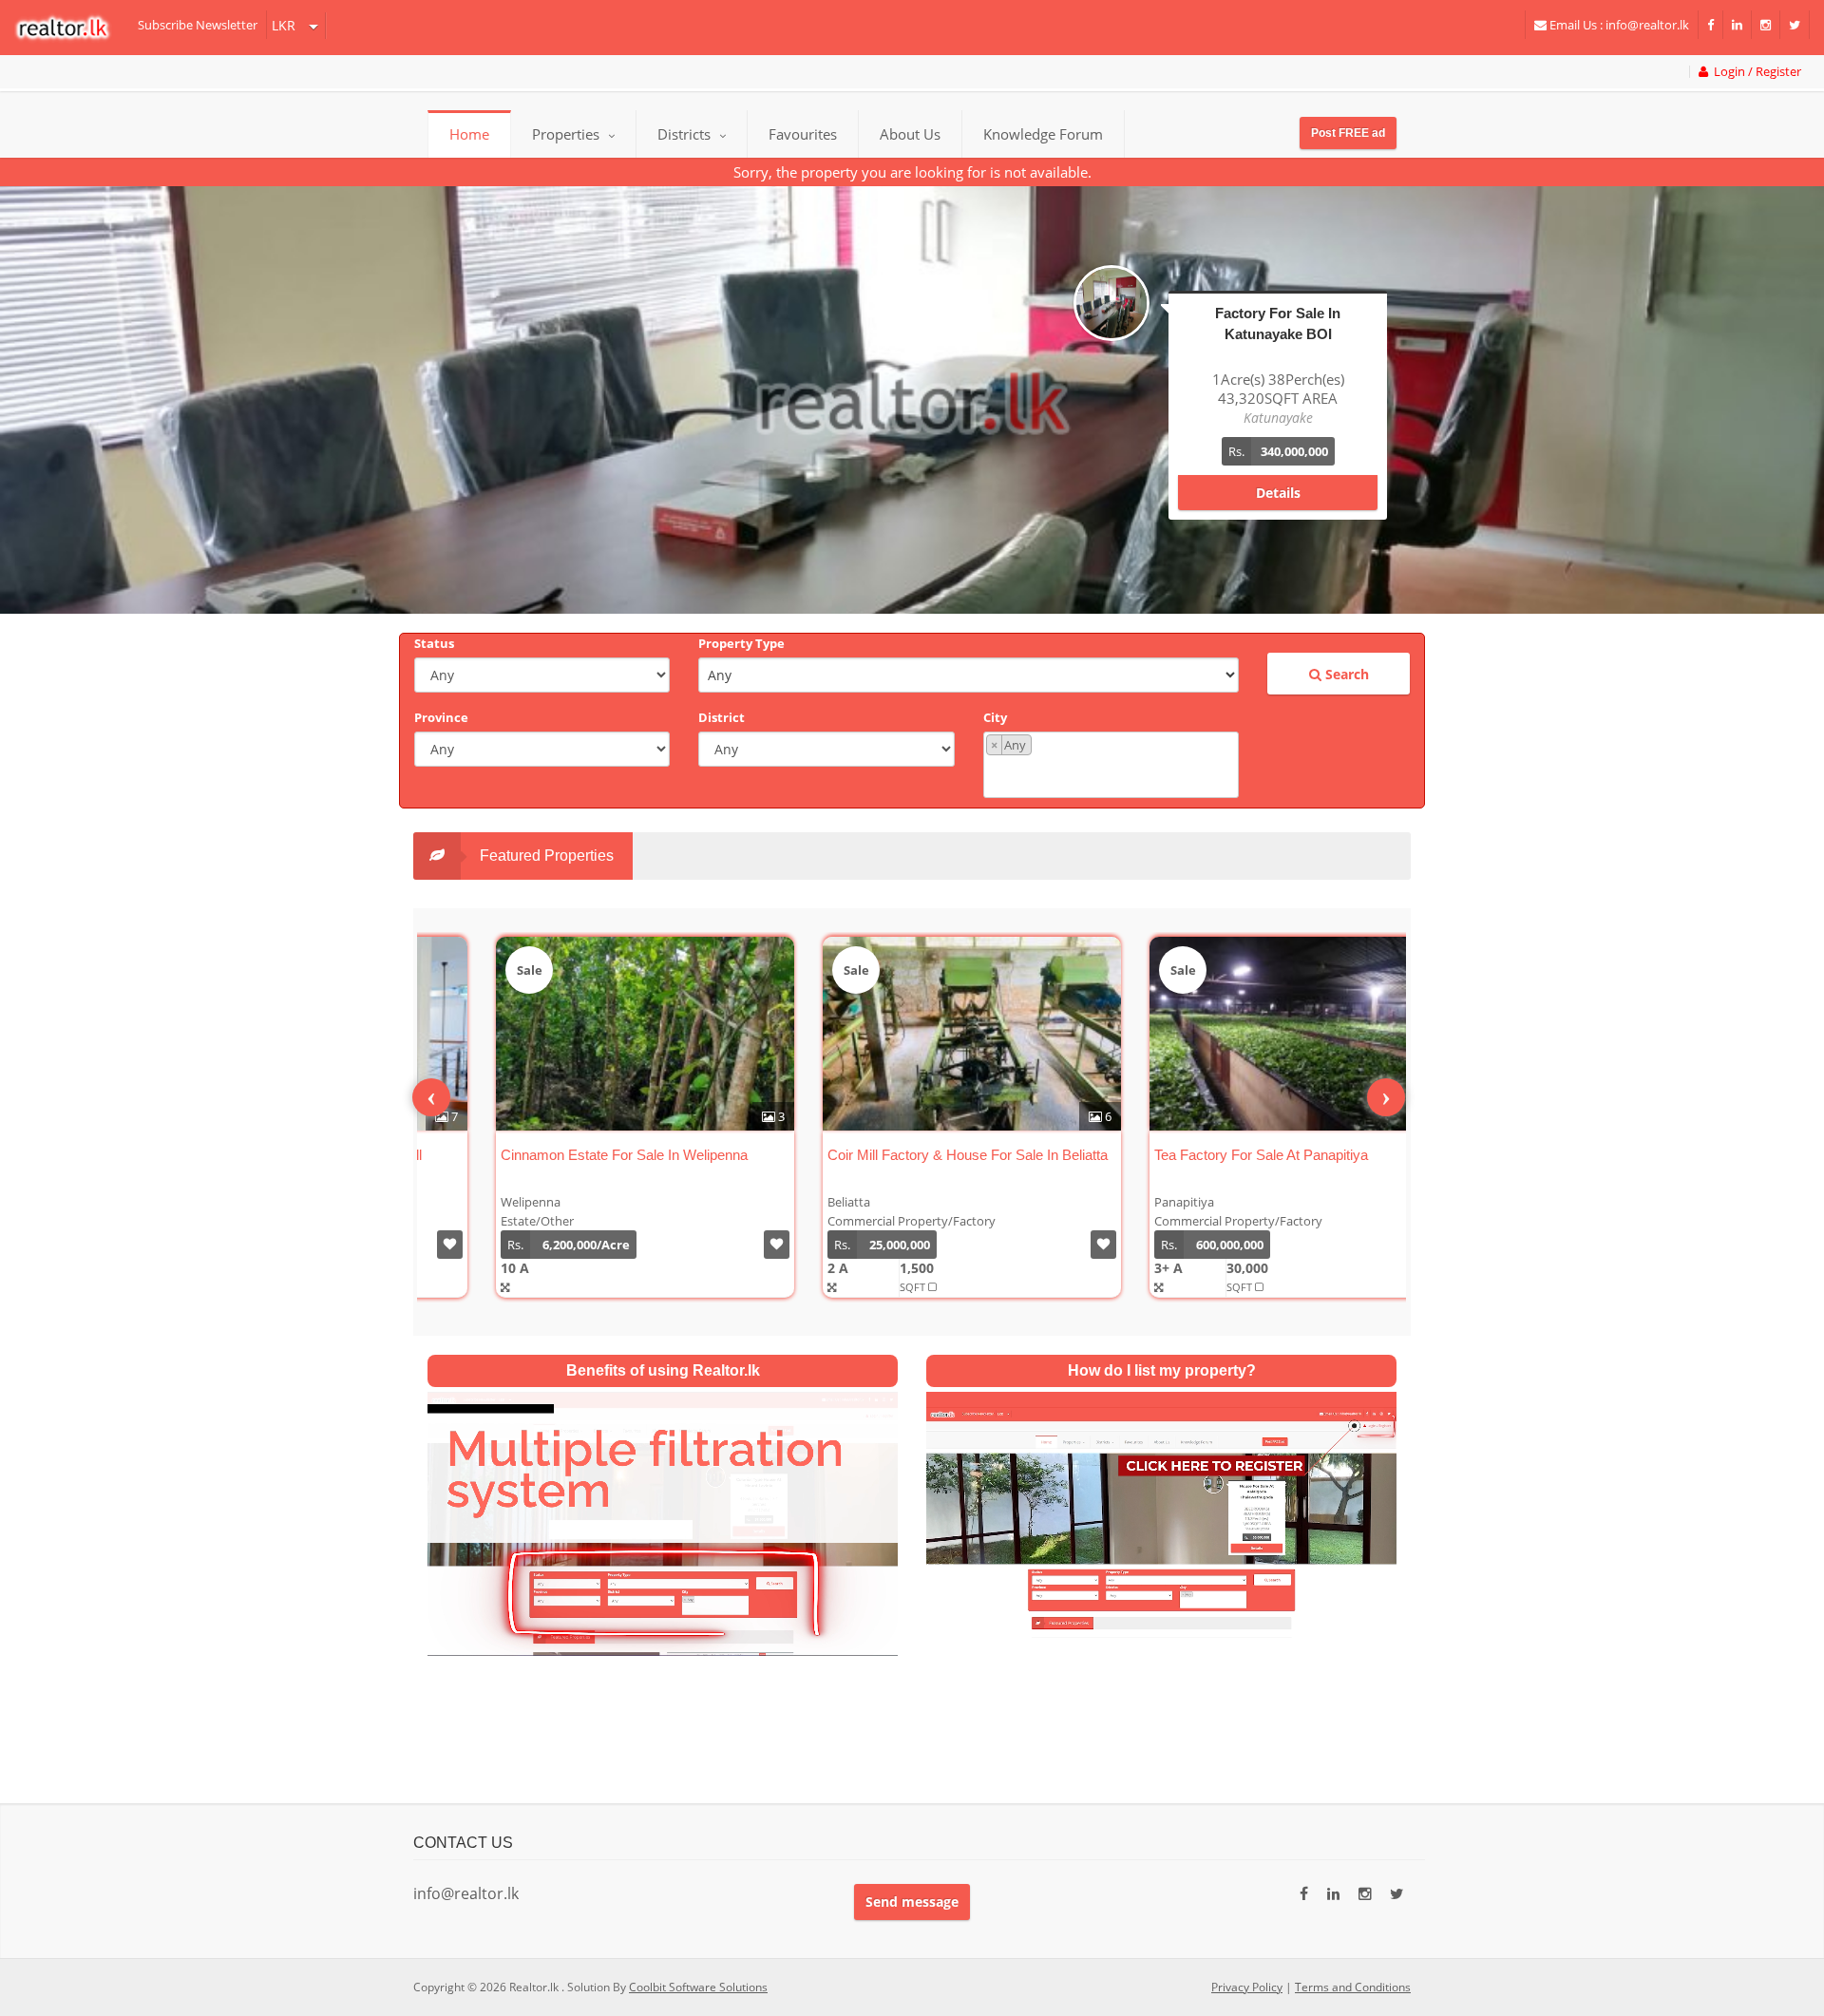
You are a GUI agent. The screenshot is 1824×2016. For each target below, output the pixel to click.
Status (434, 643)
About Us (910, 134)
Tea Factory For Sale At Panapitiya (1197, 1155)
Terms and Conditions (1353, 1987)
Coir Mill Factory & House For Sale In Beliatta (903, 1155)
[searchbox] (1113, 775)
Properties (566, 134)
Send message (912, 1902)
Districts (686, 134)
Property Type (741, 643)
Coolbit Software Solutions (698, 1987)
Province (441, 717)
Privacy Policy (1247, 1987)
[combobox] (1111, 765)
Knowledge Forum (1043, 134)
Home (469, 134)
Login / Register (1755, 72)
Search (1345, 674)
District (722, 717)
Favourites (803, 134)
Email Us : (1618, 25)
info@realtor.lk (466, 1893)
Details (1278, 474)
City (995, 717)
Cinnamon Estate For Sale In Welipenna (560, 1155)
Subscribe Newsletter (198, 25)
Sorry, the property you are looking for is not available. (912, 172)
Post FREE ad (1348, 133)
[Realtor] (72, 28)
